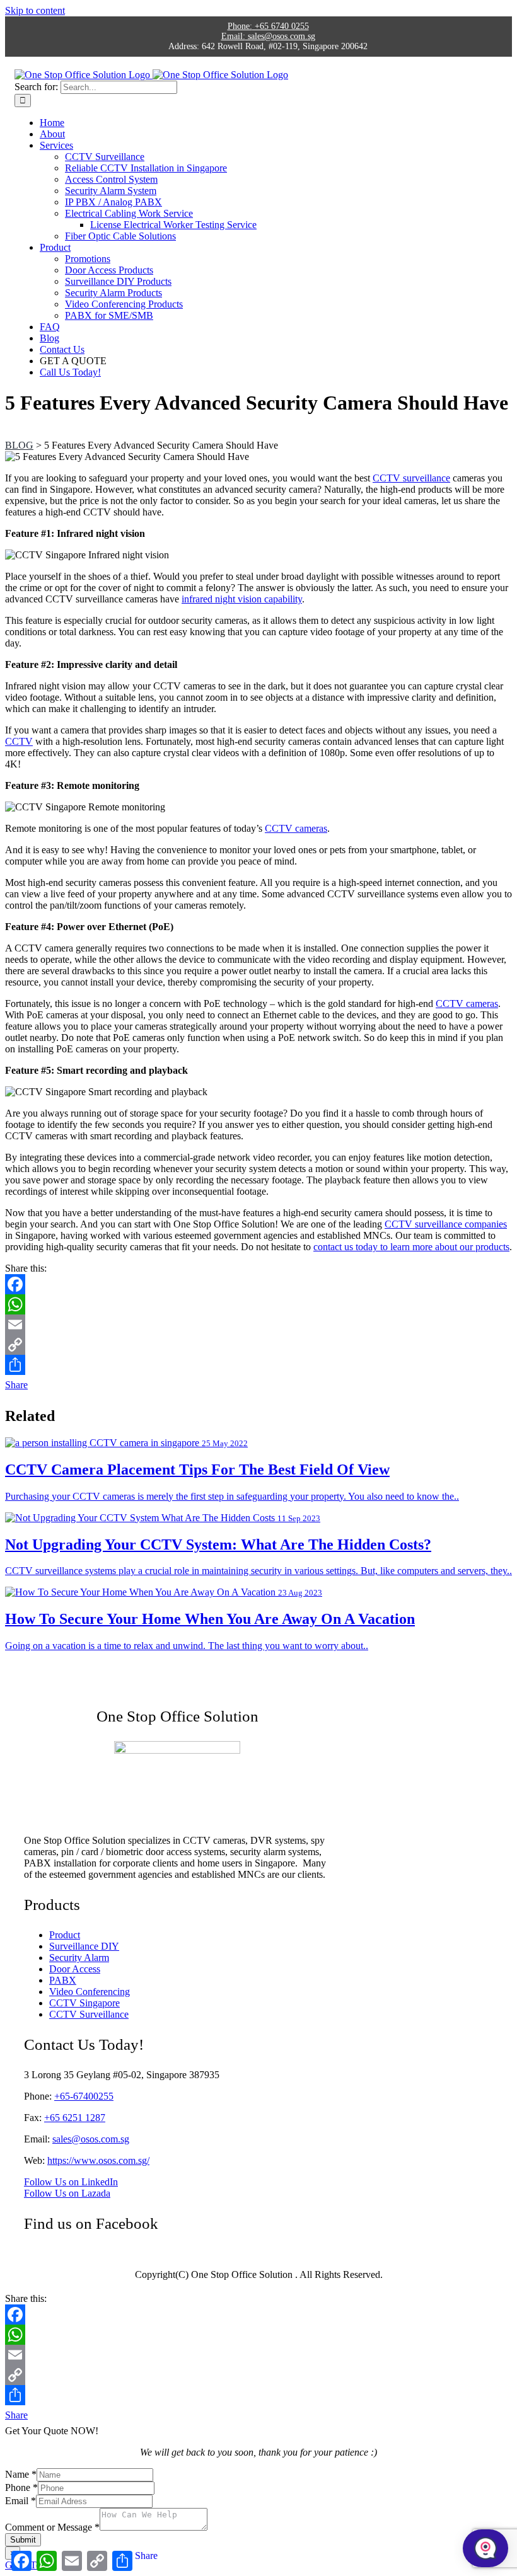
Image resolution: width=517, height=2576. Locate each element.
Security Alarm (79, 1958)
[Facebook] (258, 1284)
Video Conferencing (90, 1992)
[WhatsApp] (258, 1304)
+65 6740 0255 (268, 26)
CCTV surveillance (411, 478)
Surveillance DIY (84, 1946)
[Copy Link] (258, 1345)
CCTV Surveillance (89, 2014)
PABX (63, 1980)
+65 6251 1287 (75, 2118)
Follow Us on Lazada (67, 2193)
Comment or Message (52, 2527)
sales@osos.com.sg (268, 36)
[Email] (258, 1325)
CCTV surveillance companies (446, 1224)
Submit (23, 2540)
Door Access (75, 1969)
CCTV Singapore (84, 2003)
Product (65, 1935)
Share (16, 1385)
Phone (21, 2487)
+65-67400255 (84, 2096)
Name (21, 2474)
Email (20, 2501)
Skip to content (35, 10)
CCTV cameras (296, 828)
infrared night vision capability (242, 599)
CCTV (19, 741)
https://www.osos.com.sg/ (98, 2160)
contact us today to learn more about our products (411, 1247)
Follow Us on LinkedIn (71, 2182)
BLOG (19, 445)
